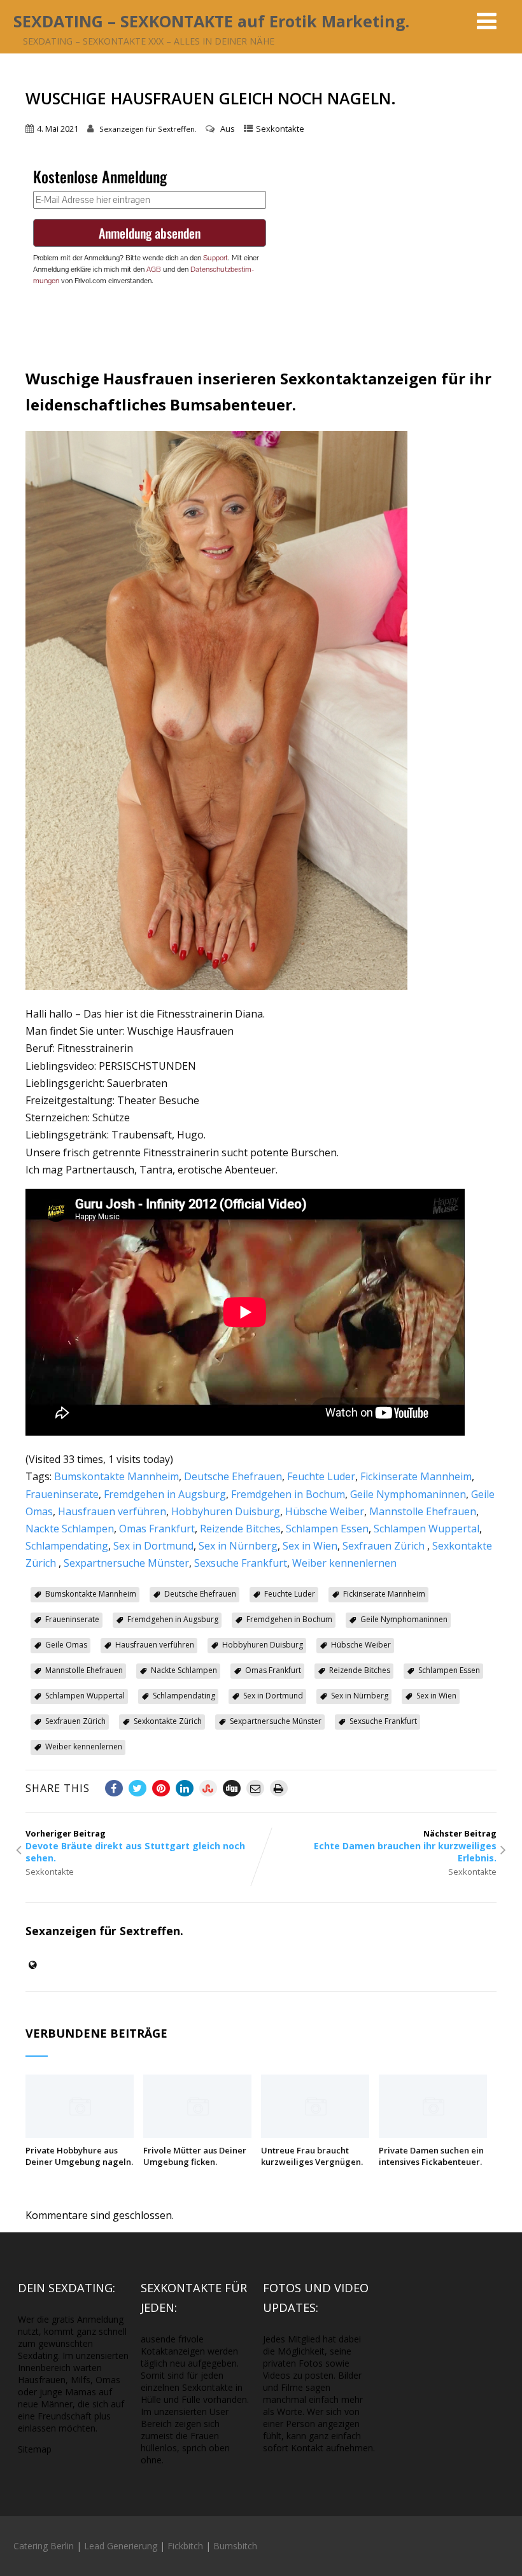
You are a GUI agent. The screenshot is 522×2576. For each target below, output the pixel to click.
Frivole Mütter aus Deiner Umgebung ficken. (195, 2156)
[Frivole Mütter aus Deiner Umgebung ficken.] (197, 2134)
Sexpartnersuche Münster (126, 1563)
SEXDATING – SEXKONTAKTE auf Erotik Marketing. (211, 21)
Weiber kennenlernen (344, 1563)
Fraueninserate (62, 1494)
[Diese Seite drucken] (279, 1788)
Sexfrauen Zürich (385, 1546)
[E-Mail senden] (255, 1788)
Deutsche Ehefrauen (233, 1476)
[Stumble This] (208, 1788)
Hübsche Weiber (325, 1511)
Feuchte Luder (321, 1476)
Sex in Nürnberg (238, 1546)
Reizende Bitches (240, 1529)
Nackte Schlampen (70, 1529)
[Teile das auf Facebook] (114, 1788)
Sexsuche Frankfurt (241, 1563)
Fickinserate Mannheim (416, 1476)
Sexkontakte (280, 129)
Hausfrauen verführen (112, 1511)
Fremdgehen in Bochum (288, 1494)
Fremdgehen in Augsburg (165, 1494)
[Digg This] (232, 1788)
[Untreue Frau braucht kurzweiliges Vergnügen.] (315, 2134)
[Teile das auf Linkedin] (185, 1788)
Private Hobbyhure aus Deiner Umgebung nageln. (79, 2156)
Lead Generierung (121, 2546)
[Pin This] (161, 1788)
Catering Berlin (44, 2546)
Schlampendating (67, 1546)
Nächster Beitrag (405, 1846)
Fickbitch (185, 2546)
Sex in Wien (310, 1546)
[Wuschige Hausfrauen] (216, 986)
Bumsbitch (235, 2546)
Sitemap (35, 2449)
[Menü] (487, 21)
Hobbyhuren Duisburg (226, 1511)
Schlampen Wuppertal (427, 1529)
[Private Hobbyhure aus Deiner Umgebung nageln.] (80, 2134)
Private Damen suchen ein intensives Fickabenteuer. (431, 2156)
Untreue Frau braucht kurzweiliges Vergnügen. (312, 2156)
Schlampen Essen (327, 1529)
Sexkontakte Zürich (168, 1721)
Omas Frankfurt (157, 1529)
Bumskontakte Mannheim (116, 1476)
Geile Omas (66, 1645)
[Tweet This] (138, 1788)
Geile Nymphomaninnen (408, 1494)
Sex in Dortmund (153, 1546)
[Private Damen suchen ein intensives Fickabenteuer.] (433, 2134)
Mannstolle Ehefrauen (423, 1511)
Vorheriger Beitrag (135, 1846)
